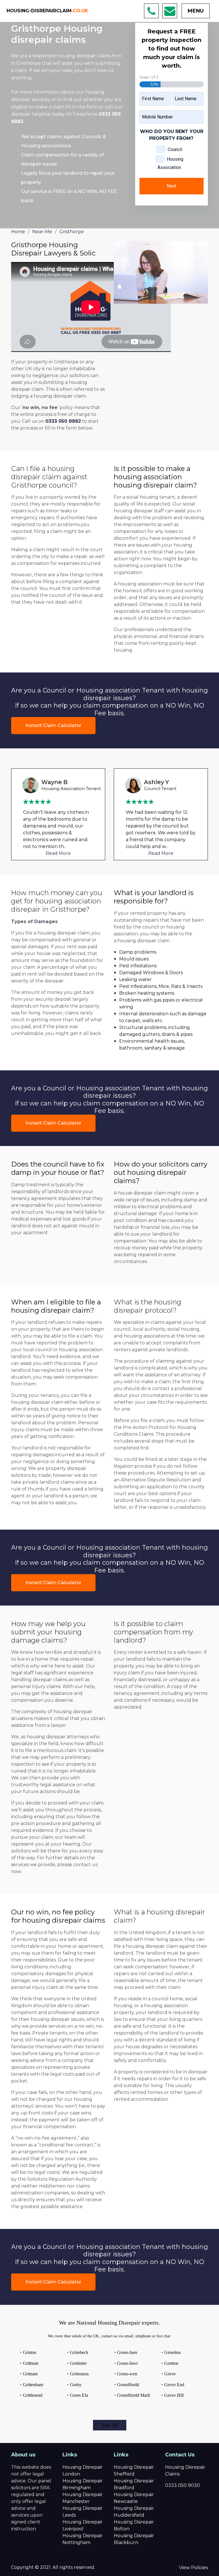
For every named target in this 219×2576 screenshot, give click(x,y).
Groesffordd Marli (134, 2395)
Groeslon (173, 2352)
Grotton (171, 2363)
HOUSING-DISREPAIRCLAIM (47, 11)
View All (110, 2425)
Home (18, 232)
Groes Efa (79, 2395)
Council (175, 149)
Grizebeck (79, 2352)
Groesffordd (128, 2385)
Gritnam (30, 2374)
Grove (170, 2374)
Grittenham (33, 2385)
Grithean (31, 2363)
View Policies (193, 2568)
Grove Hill (174, 2395)
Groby (76, 2385)
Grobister (78, 2363)
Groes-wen (127, 2374)
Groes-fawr (127, 2363)
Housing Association (170, 163)
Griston (30, 2352)
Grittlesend (33, 2395)
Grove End (174, 2385)
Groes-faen (127, 2352)
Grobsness (79, 2374)
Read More (58, 853)
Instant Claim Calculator (53, 725)
